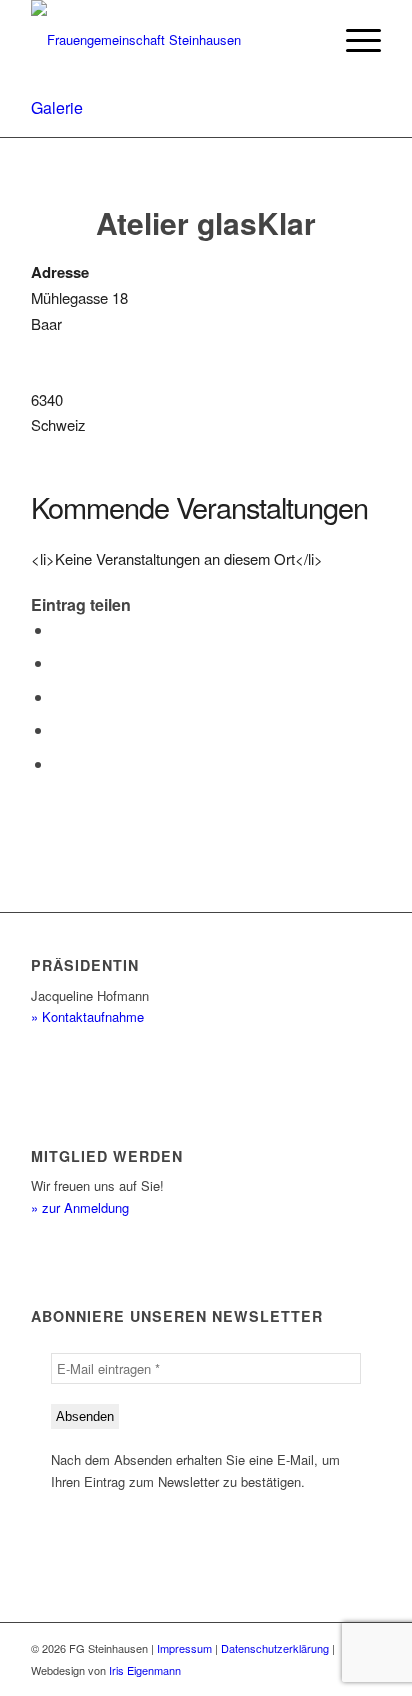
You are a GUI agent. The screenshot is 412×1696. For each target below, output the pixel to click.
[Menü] (353, 40)
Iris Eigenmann (145, 1670)
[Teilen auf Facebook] (59, 629)
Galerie (57, 107)
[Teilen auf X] (59, 662)
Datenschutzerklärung (275, 1648)
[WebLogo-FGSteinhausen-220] (171, 40)
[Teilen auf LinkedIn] (59, 729)
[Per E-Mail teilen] (59, 763)
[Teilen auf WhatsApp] (59, 696)
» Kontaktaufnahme (87, 1016)
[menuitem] (353, 40)
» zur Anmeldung (80, 1207)
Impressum (184, 1648)
